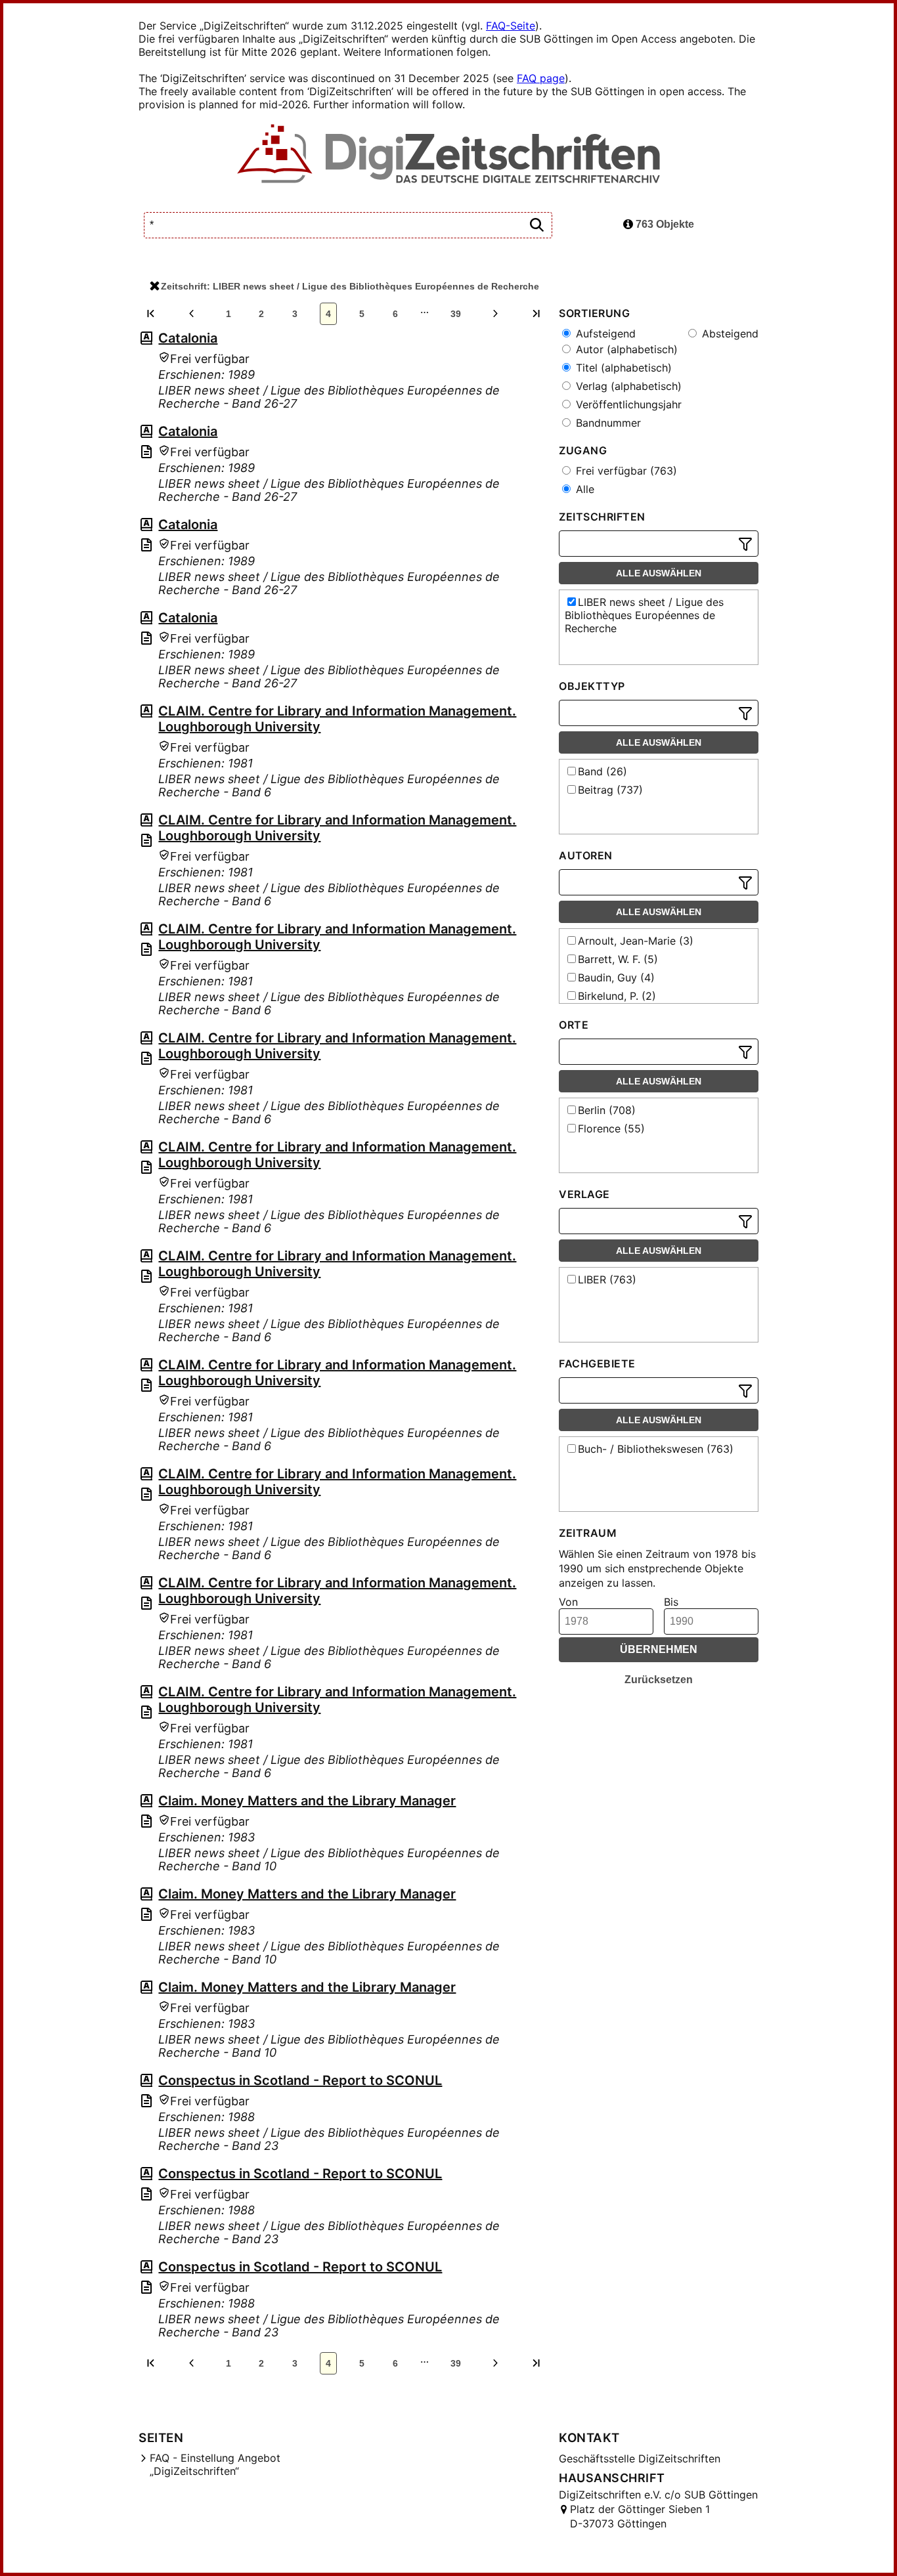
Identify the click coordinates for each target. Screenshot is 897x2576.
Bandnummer (607, 423)
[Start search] (536, 225)
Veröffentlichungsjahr (627, 404)
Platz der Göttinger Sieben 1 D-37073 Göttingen (640, 2516)
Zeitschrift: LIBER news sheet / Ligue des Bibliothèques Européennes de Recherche (350, 286)
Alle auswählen (659, 573)
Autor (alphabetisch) (625, 349)
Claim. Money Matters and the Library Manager (307, 1801)
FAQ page (541, 78)
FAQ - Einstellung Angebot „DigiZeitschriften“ (215, 2464)
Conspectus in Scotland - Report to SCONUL (300, 2080)
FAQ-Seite (511, 26)
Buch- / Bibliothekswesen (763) (656, 1449)
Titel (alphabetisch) (622, 368)
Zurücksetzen (659, 1680)
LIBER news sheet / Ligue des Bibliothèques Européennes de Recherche (644, 615)
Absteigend (729, 333)
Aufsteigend (604, 333)
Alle (583, 489)
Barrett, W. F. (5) (618, 959)
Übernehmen (659, 1649)
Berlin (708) (607, 1110)
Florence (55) (611, 1128)
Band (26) (602, 771)
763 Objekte (664, 224)
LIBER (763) (607, 1279)
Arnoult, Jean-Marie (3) (636, 941)
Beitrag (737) (610, 790)
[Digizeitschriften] (449, 155)
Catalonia (188, 338)
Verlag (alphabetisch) (627, 386)
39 (456, 314)
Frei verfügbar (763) (625, 471)
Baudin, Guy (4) (616, 977)
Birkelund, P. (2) (617, 996)
